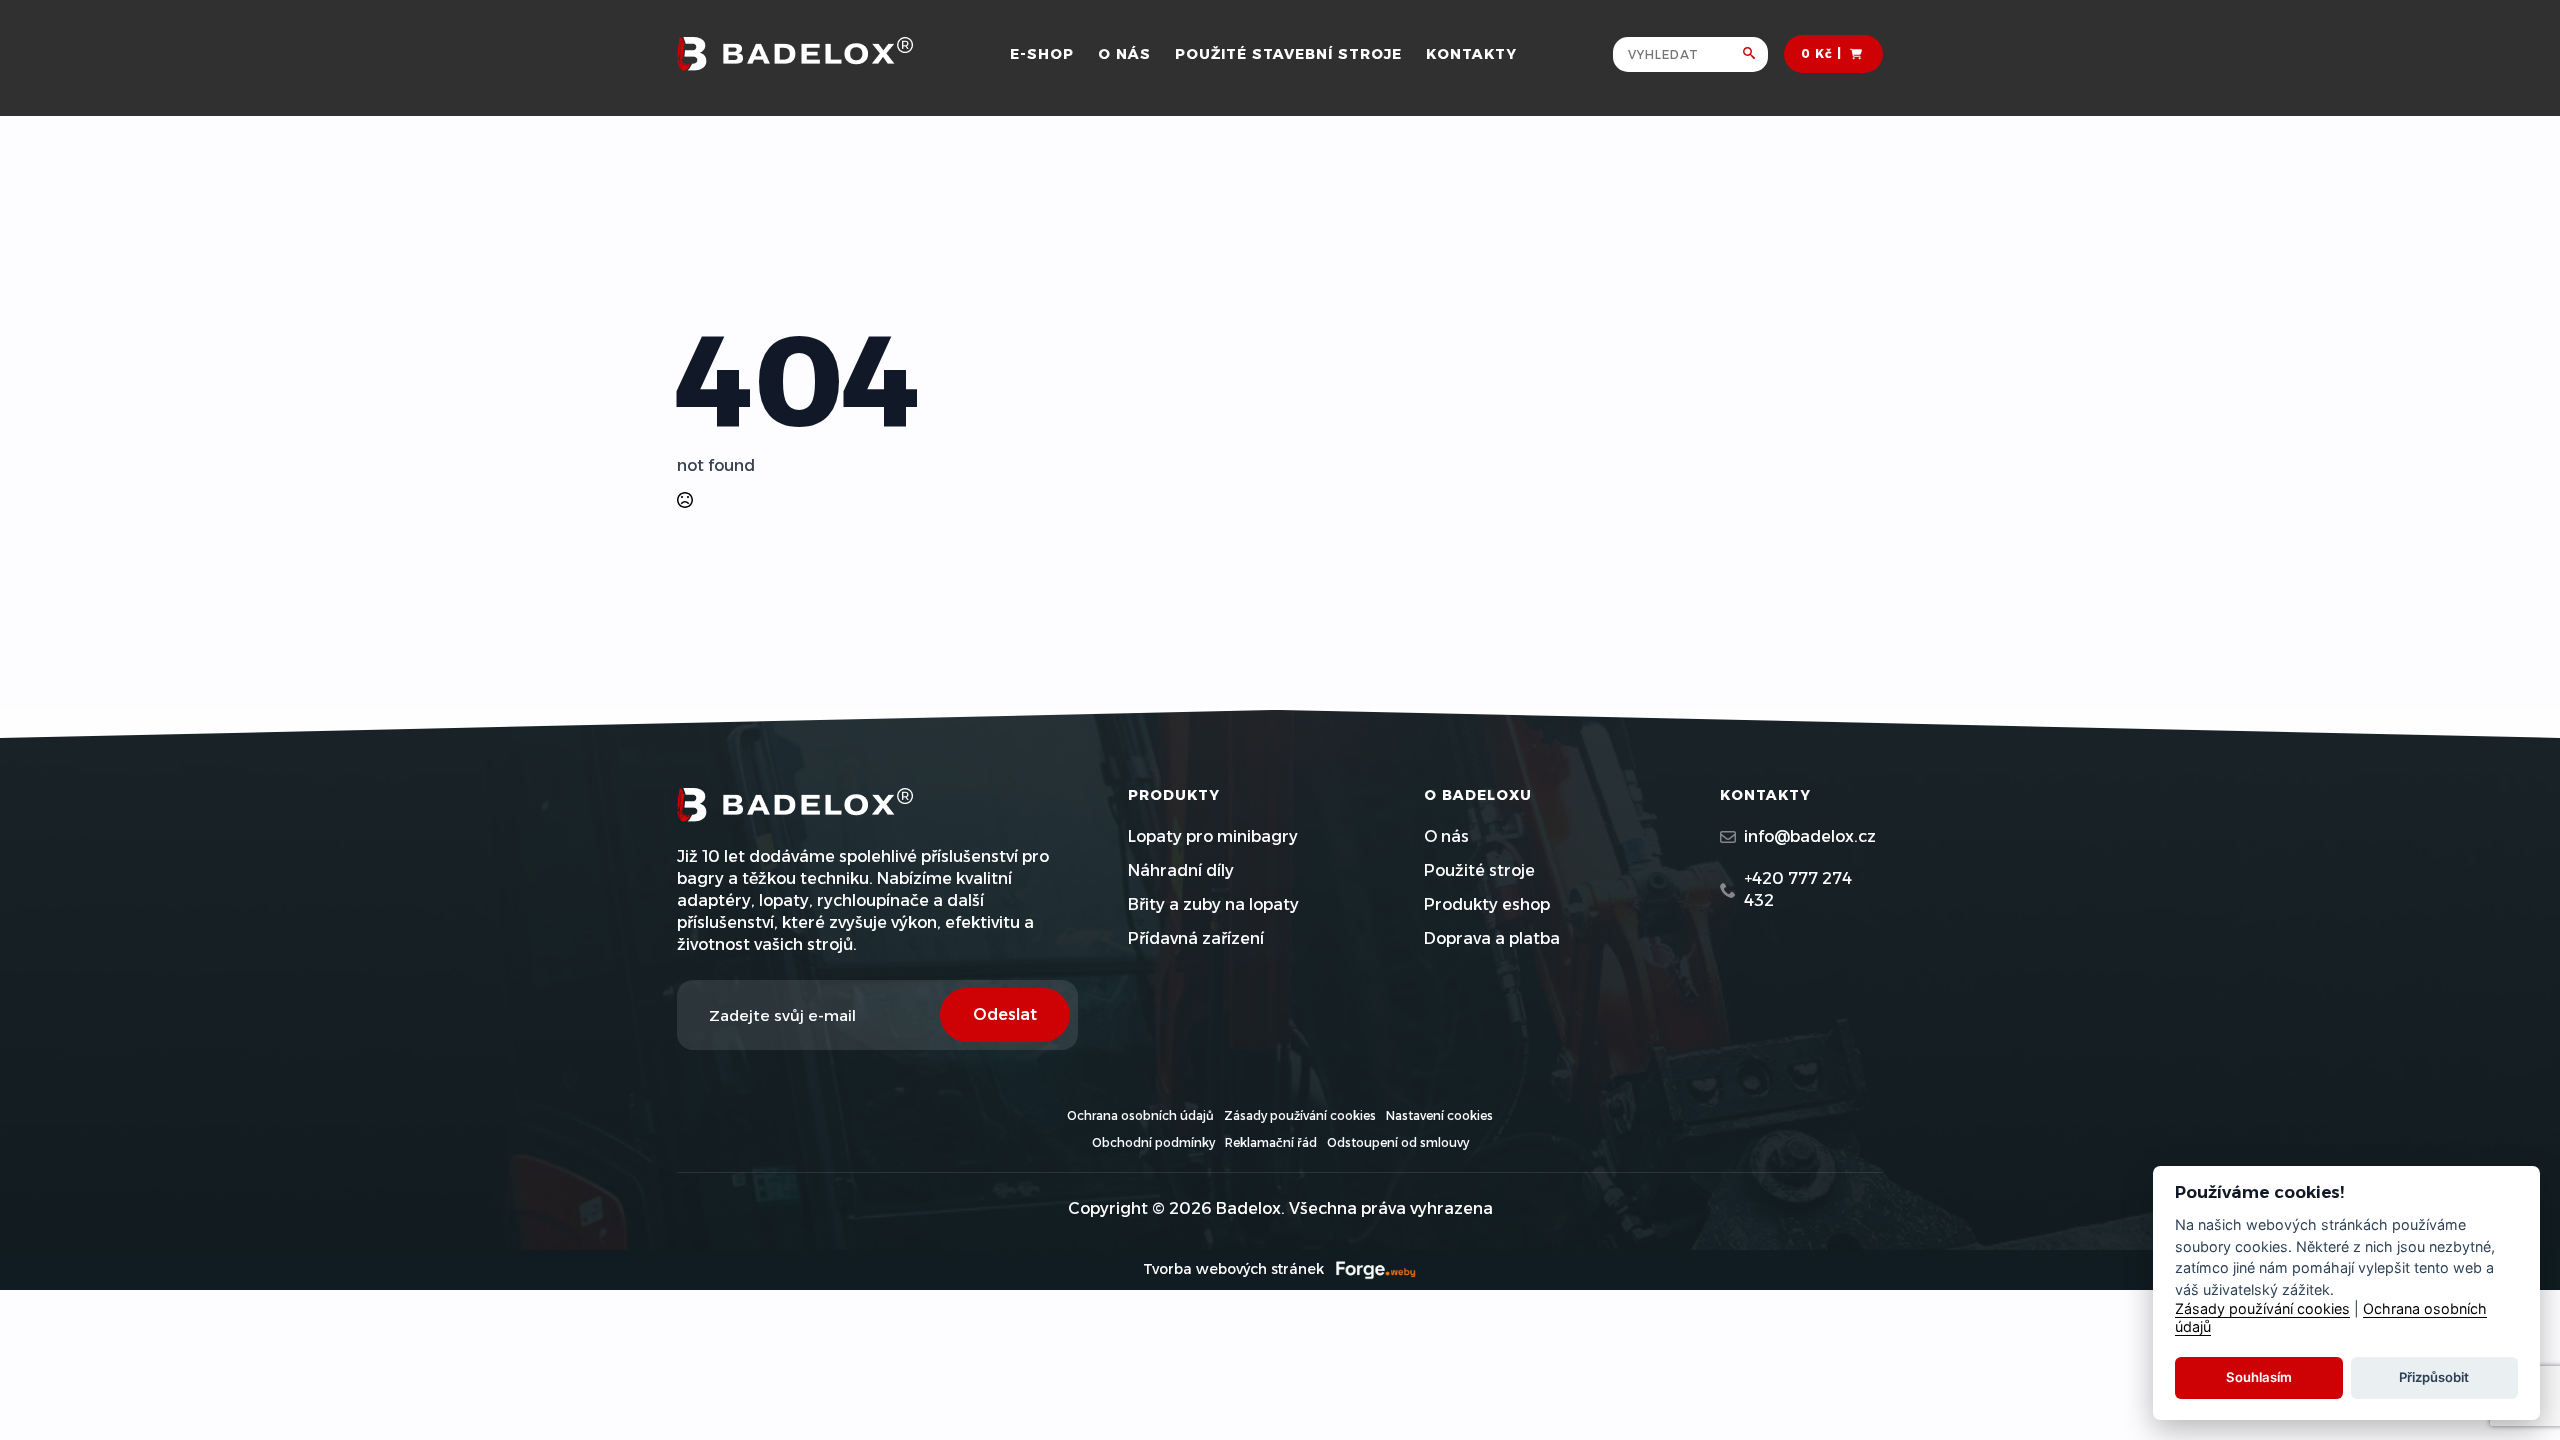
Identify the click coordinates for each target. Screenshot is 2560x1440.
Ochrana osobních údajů (1140, 1115)
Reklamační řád (1271, 1142)
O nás (1124, 54)
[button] (1755, 54)
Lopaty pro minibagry (1213, 836)
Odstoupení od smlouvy (1398, 1142)
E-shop (1042, 54)
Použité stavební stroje (1288, 54)
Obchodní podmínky (1153, 1142)
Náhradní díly (1181, 870)
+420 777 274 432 (1798, 889)
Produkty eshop (1487, 904)
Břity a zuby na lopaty (1213, 904)
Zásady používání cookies (1300, 1115)
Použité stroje (1479, 870)
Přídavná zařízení (1196, 938)
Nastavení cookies (1439, 1115)
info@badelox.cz (1810, 836)
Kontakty (1471, 54)
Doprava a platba (1492, 938)
